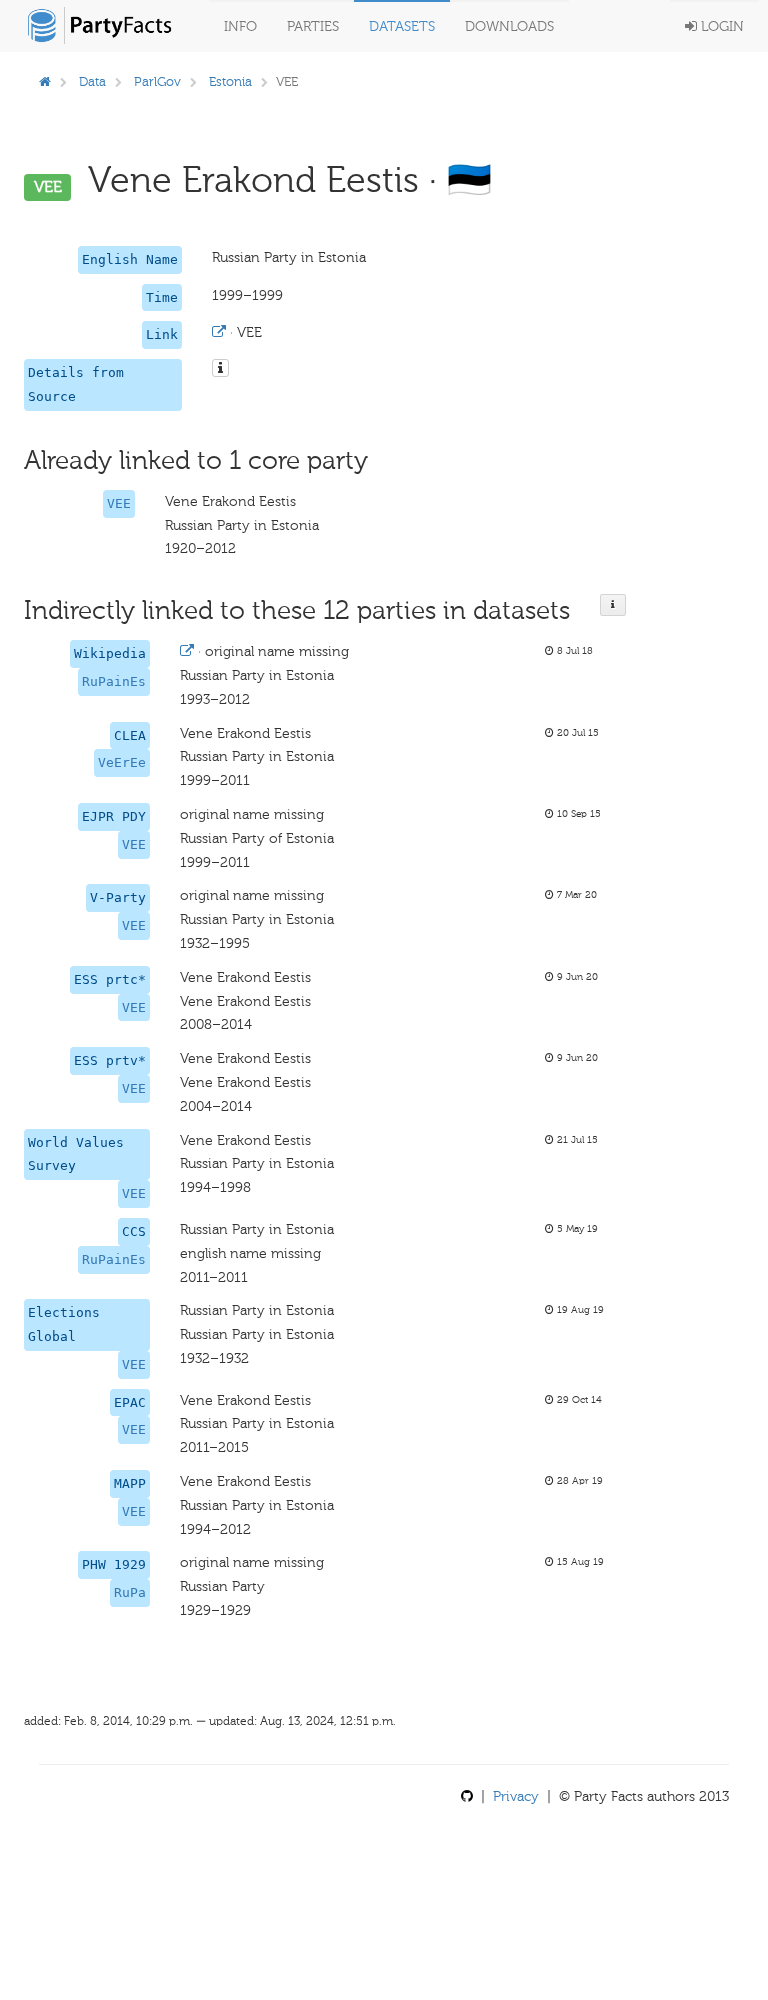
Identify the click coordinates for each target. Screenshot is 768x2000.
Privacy (516, 1796)
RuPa (130, 1592)
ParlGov (157, 81)
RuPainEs (114, 681)
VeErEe (122, 762)
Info (240, 26)
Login (720, 26)
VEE (119, 503)
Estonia (230, 81)
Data (92, 81)
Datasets (402, 26)
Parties (313, 26)
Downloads (509, 26)
